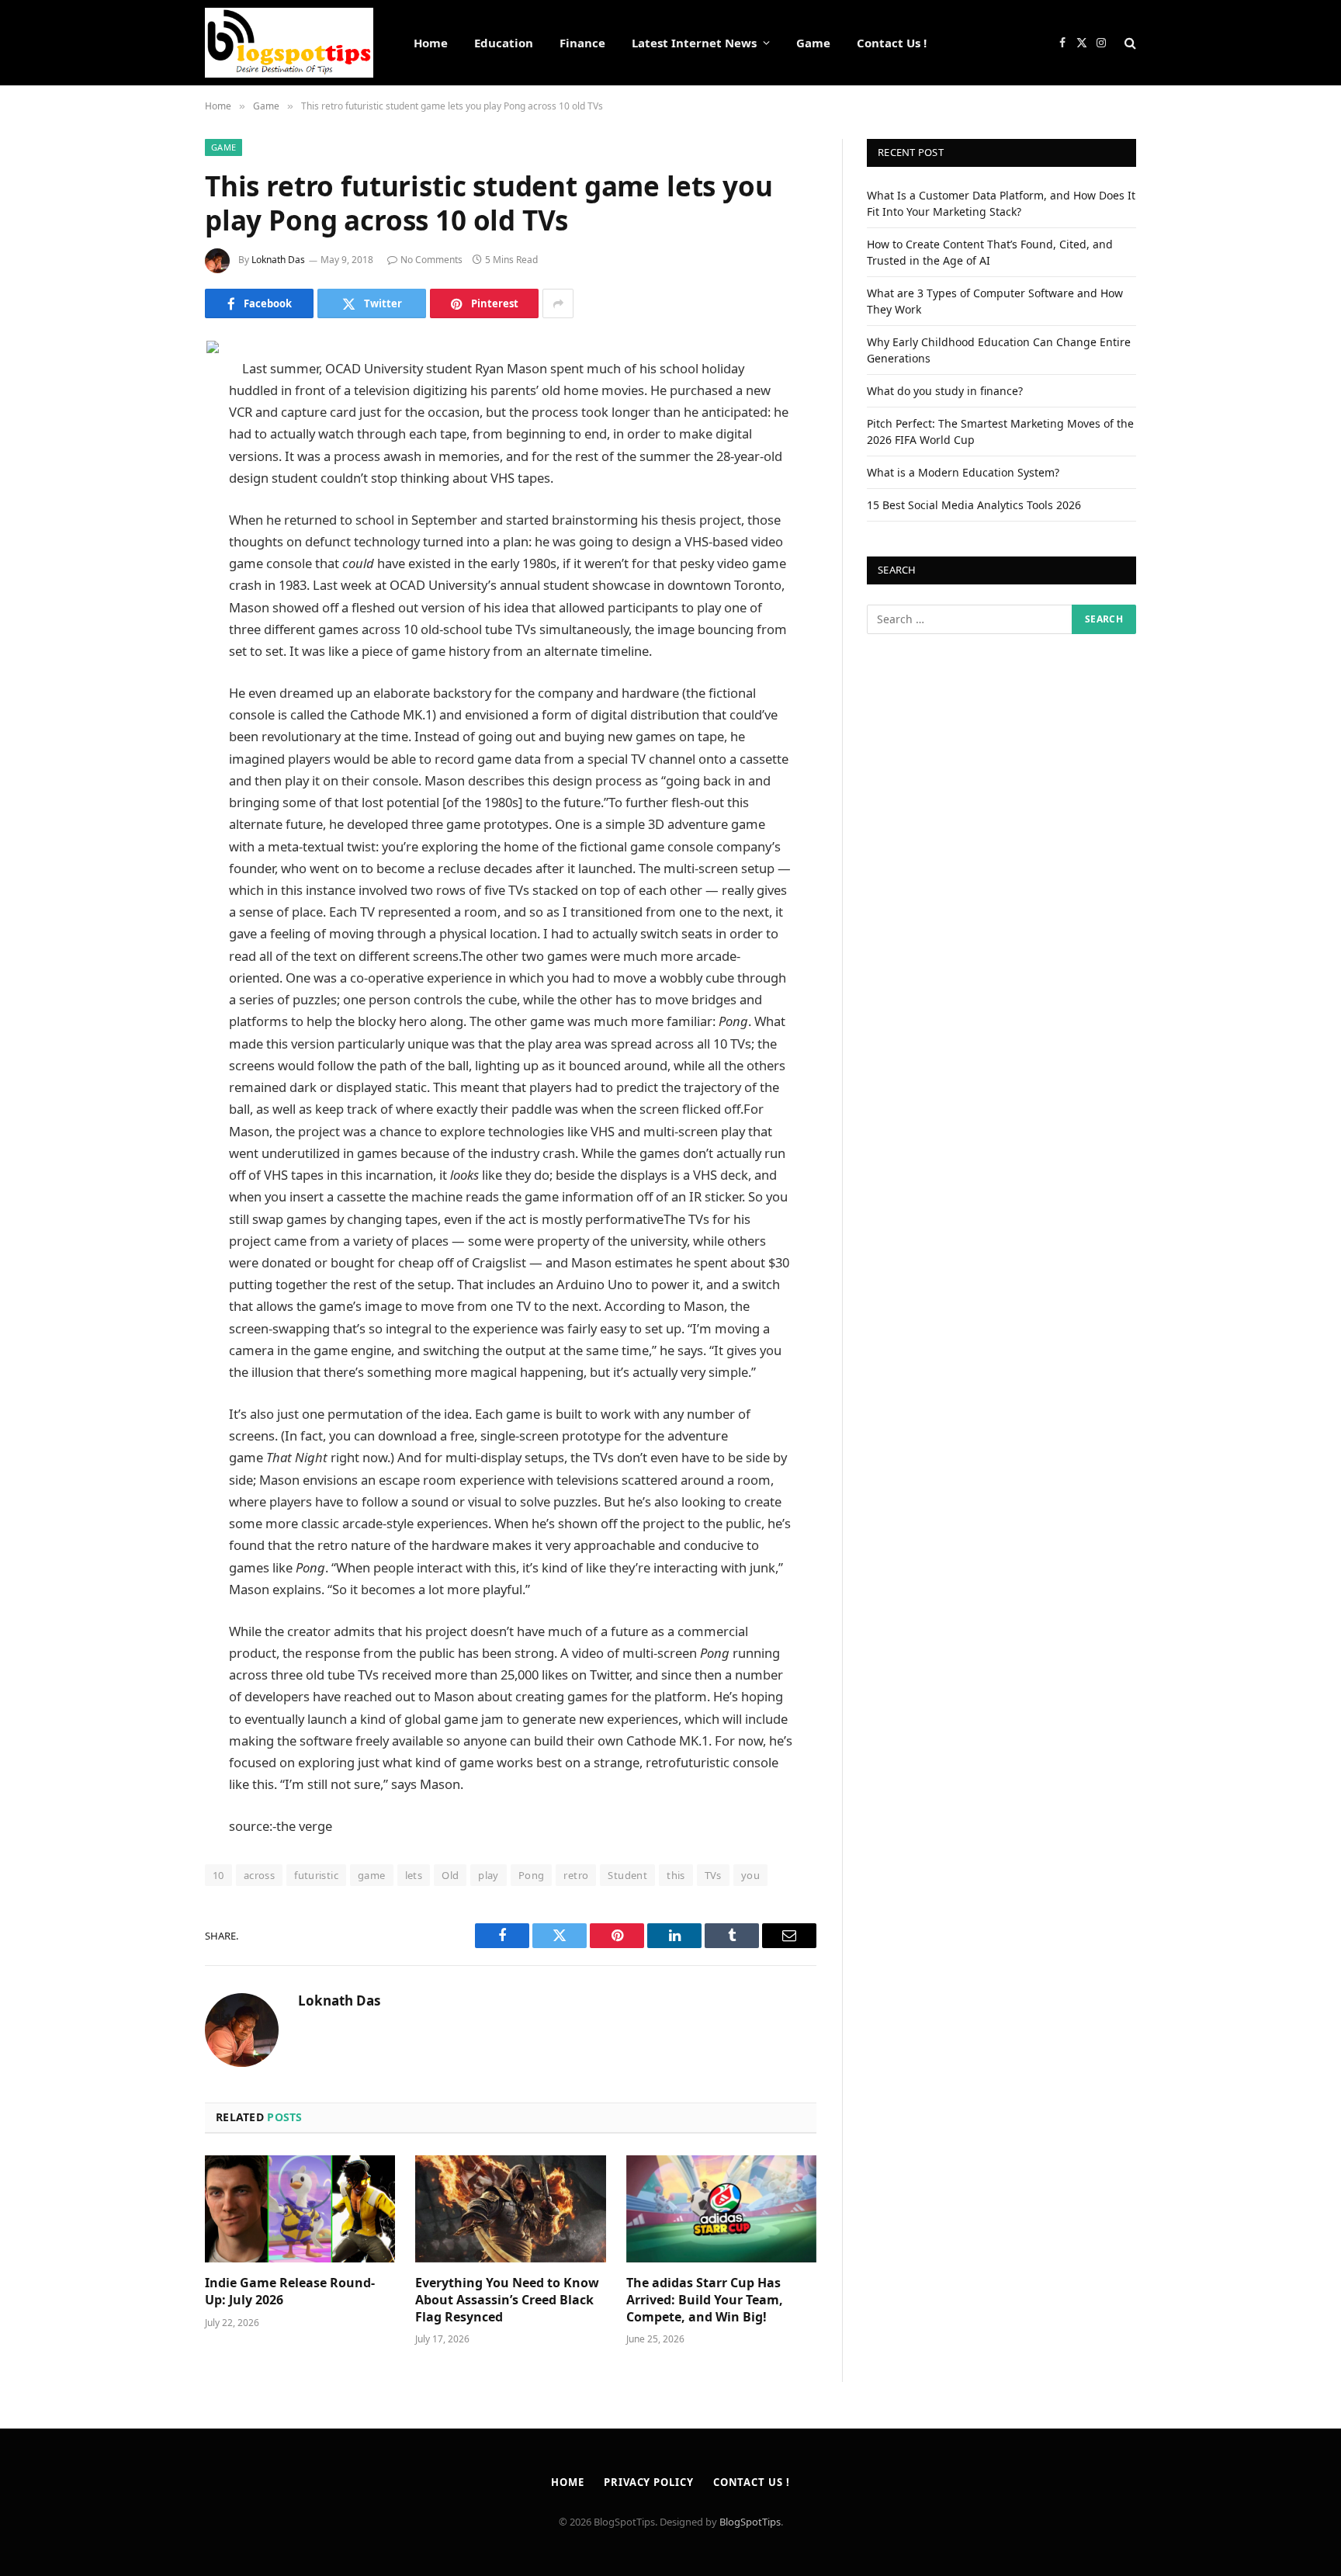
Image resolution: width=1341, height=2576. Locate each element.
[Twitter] (151, 429)
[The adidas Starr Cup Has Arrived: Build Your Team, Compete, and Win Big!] (721, 2209)
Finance (582, 43)
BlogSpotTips (750, 2522)
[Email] (151, 548)
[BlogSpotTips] (289, 43)
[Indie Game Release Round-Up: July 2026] (300, 2209)
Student (627, 1875)
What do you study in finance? (945, 391)
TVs (713, 1875)
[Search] (1129, 43)
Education (504, 43)
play (489, 1875)
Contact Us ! (892, 43)
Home (431, 43)
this (676, 1875)
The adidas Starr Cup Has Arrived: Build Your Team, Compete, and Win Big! (705, 2300)
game (372, 1875)
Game (813, 43)
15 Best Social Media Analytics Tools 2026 (974, 505)
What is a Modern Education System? (963, 472)
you (750, 1875)
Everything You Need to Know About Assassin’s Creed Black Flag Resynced (507, 2300)
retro (576, 1875)
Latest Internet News (694, 43)
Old (450, 1875)
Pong (532, 1875)
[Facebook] (151, 390)
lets (414, 1875)
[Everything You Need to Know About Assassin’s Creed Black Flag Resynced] (510, 2209)
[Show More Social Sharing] (558, 303)
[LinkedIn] (151, 469)
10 (218, 1875)
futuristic (316, 1875)
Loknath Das (278, 260)
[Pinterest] (151, 508)
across (259, 1875)
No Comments (431, 260)
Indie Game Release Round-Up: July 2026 (290, 2292)
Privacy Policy (649, 2482)
